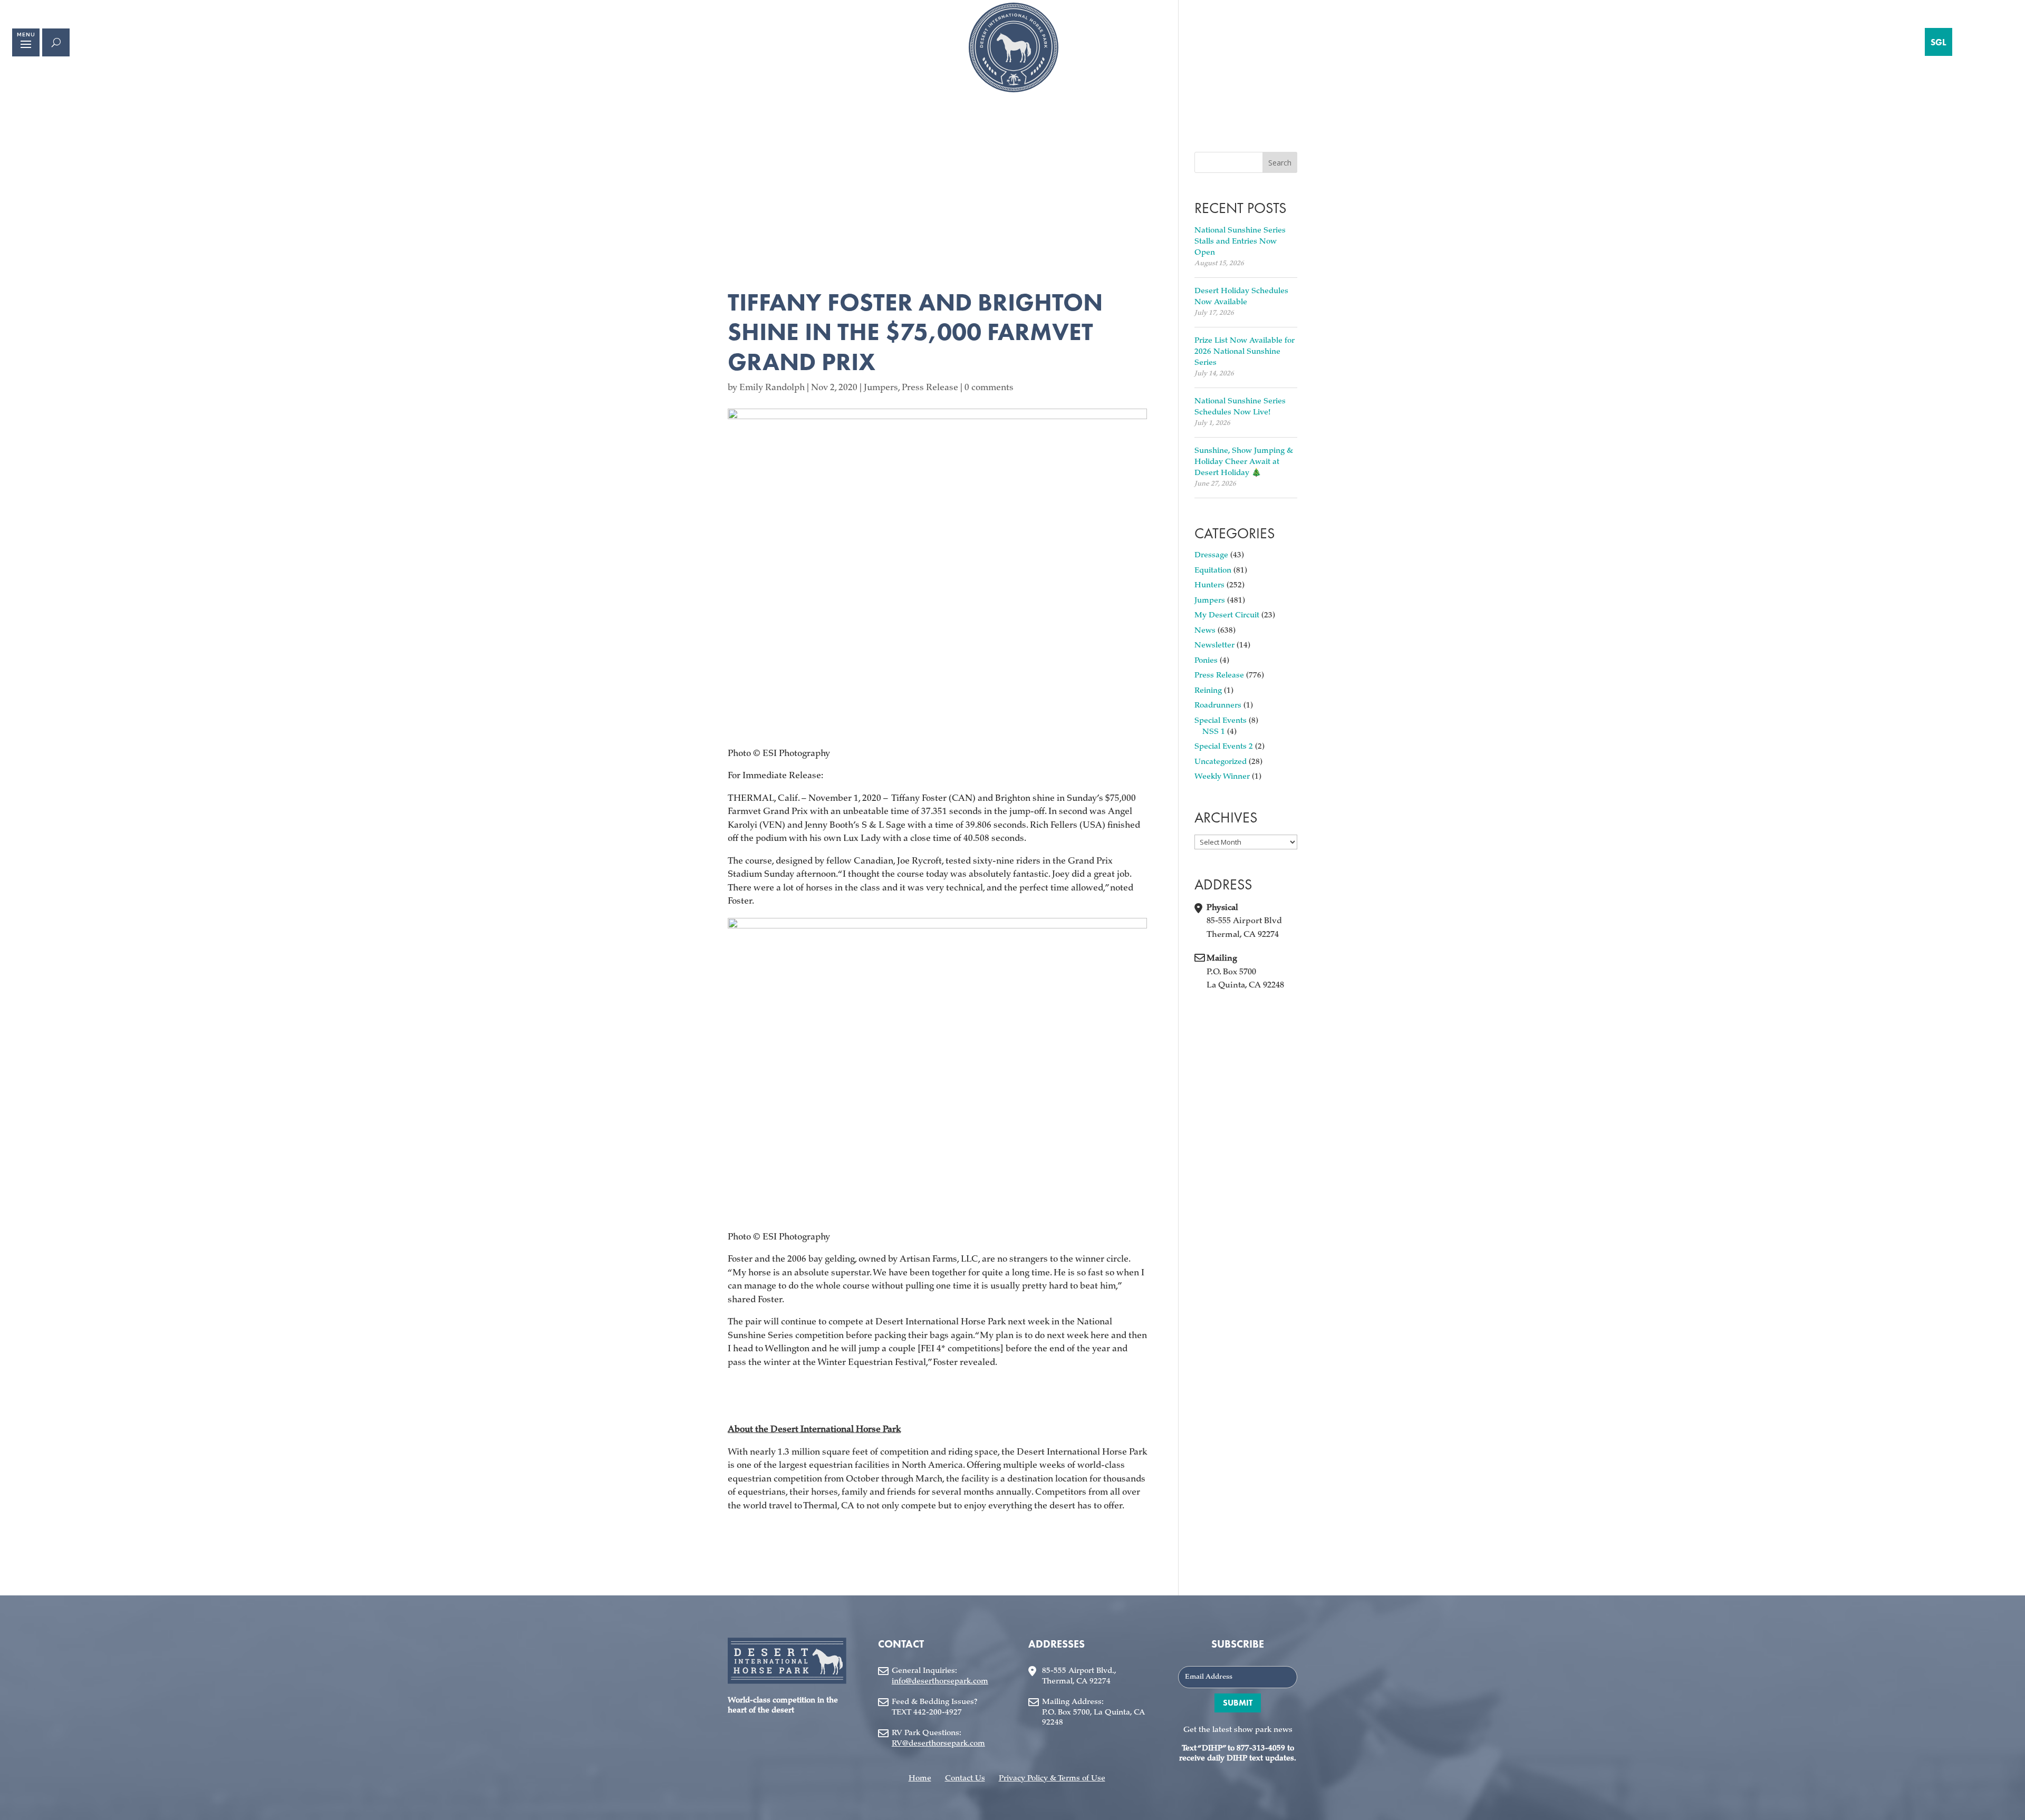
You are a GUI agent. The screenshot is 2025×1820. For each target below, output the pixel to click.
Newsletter (1214, 646)
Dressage (1211, 555)
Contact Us (965, 1779)
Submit (1238, 1703)
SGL (1939, 42)
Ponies (1206, 661)
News (1205, 631)
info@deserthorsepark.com (940, 1682)
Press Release (930, 388)
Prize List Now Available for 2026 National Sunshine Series (1245, 352)
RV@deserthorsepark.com (938, 1744)
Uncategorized (1221, 762)
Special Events (1221, 721)
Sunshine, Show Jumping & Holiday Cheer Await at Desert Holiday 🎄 (1244, 462)
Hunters (1209, 585)
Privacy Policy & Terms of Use (1052, 1779)
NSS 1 (1214, 732)
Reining (1208, 691)
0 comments (989, 388)
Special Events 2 (1224, 747)
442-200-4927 (938, 1713)
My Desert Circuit (1227, 616)
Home (920, 1779)
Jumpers (881, 388)
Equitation (1213, 571)
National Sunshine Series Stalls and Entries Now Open (1240, 242)
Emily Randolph (772, 388)
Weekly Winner (1222, 777)
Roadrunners (1218, 706)
